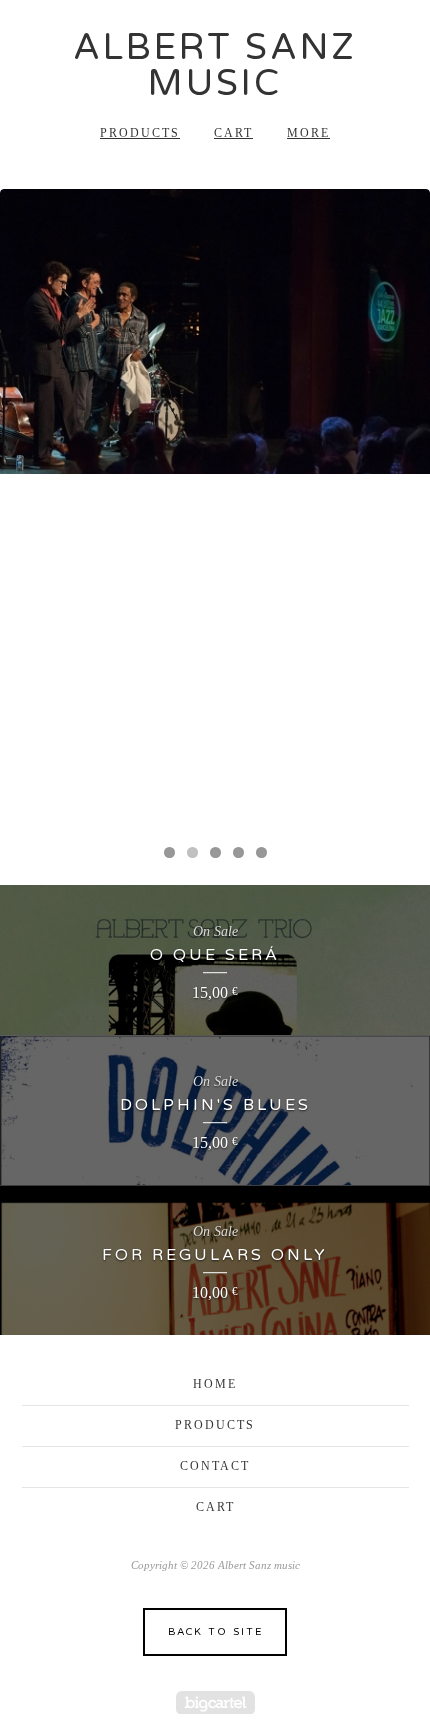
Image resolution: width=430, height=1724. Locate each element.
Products (140, 133)
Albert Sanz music (215, 65)
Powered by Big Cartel (215, 1702)
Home (215, 1384)
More (308, 133)
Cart (233, 133)
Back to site (215, 1632)
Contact (215, 1466)
